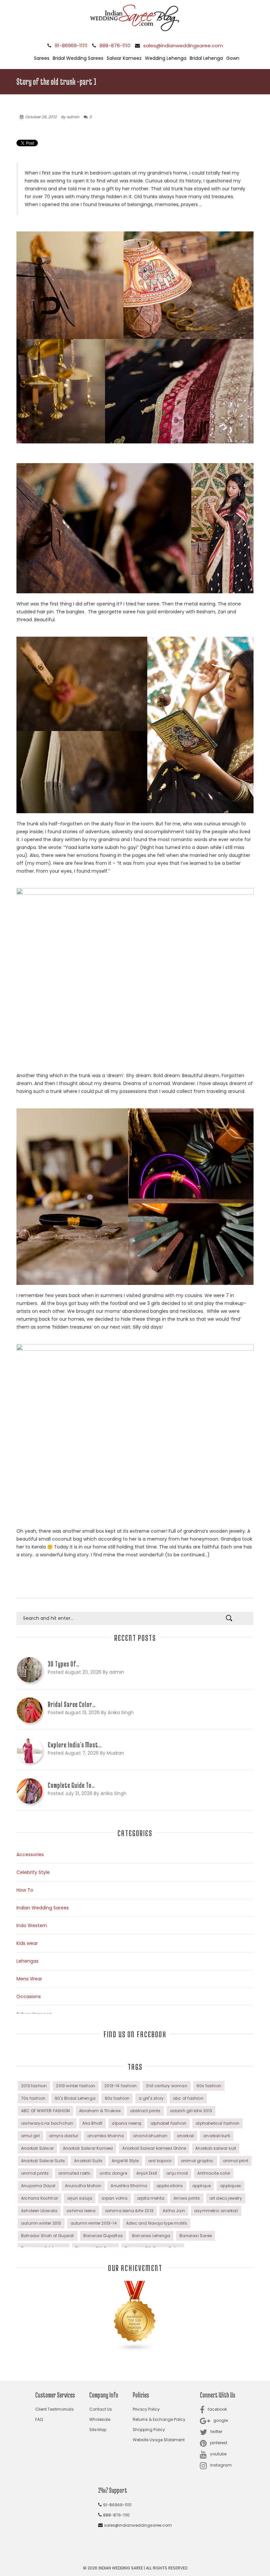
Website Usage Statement (159, 2440)
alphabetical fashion (217, 2123)
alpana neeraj (126, 2123)
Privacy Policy (146, 2409)
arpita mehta (151, 2198)
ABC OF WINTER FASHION (45, 2111)
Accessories (30, 1855)
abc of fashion (188, 2098)
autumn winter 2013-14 (94, 2223)
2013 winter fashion (76, 2086)
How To (25, 1890)
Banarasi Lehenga (151, 2236)
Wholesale (100, 2419)
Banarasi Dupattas (103, 2236)
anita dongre (113, 2173)
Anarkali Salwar (37, 2148)
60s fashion (209, 2086)
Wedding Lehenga (166, 58)
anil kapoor (160, 2161)
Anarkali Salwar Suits (43, 2161)
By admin (70, 117)
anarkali (186, 2136)
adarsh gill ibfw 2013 (191, 2111)
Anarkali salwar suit (216, 2148)
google (221, 2420)
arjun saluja (80, 2198)
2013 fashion (34, 2086)
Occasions (29, 1997)
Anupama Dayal (38, 2186)
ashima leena (81, 2211)
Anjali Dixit (147, 2173)
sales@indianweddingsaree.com (183, 46)
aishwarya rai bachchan (47, 2123)
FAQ (39, 2419)
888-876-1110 (115, 46)
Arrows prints (187, 2198)
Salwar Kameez (124, 58)
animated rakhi (74, 2173)
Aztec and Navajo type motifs (157, 2223)
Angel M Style (125, 2161)
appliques (230, 2186)
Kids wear (27, 1943)
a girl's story (151, 2098)
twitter (216, 2432)
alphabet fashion (168, 2123)
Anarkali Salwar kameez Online (154, 2148)
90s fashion (117, 2098)
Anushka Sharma (129, 2186)
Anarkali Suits (88, 2161)
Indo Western (32, 1926)
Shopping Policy (149, 2430)
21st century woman (167, 2086)
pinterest (219, 2443)
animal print (236, 2161)
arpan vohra (114, 2198)
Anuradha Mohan (83, 2186)
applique (202, 2186)
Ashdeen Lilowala (39, 2211)
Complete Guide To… (71, 1785)
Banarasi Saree (196, 2236)
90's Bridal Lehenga (75, 2098)
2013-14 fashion (121, 2086)
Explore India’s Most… (75, 1745)
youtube (218, 2454)
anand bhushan (150, 2136)
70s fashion (33, 2098)
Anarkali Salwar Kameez (88, 2148)
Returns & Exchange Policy (159, 2419)
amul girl (30, 2136)
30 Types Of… (64, 1664)
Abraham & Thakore (100, 2111)
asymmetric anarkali (216, 2211)
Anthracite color (214, 2173)
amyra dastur (64, 2136)
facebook (217, 2409)
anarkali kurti (217, 2136)
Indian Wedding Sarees (43, 1908)
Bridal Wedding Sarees (78, 58)
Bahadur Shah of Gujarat (48, 2236)
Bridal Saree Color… (72, 1704)
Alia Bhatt (92, 2123)
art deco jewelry (226, 2198)
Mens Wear (29, 1979)
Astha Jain (174, 2211)
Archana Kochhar (40, 2198)
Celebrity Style (33, 1872)
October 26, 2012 (41, 117)
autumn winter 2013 (41, 2223)
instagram (221, 2465)
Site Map (98, 2430)
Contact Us (101, 2409)
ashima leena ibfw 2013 (129, 2211)
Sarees (42, 58)
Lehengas (27, 1961)
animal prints (35, 2173)
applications (170, 2186)
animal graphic (197, 2161)
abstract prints (145, 2111)
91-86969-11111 (71, 46)
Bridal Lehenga (206, 58)
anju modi (177, 2173)
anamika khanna (106, 2136)
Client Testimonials (54, 2409)
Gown (233, 58)
